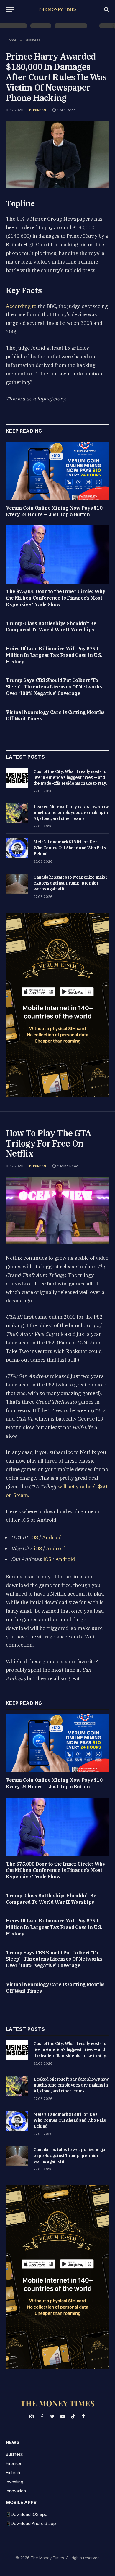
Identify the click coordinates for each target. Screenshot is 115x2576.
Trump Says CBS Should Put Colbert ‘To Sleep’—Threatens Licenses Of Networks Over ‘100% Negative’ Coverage (54, 687)
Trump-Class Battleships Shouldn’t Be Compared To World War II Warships (51, 627)
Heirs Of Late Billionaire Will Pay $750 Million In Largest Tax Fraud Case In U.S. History (54, 655)
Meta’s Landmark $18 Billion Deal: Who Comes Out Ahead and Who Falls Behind (70, 848)
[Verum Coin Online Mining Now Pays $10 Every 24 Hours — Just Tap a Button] (57, 471)
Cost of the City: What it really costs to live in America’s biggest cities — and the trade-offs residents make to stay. (70, 777)
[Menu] (10, 10)
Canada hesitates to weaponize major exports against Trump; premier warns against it (70, 883)
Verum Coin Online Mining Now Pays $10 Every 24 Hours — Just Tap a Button (54, 511)
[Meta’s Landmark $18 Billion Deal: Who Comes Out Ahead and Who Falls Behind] (17, 848)
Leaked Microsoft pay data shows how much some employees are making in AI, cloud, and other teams (71, 813)
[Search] (106, 10)
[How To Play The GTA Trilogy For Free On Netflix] (57, 1210)
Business (38, 110)
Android (52, 1537)
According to (21, 306)
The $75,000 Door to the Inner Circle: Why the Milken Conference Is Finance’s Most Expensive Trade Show (56, 598)
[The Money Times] (57, 10)
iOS (34, 1537)
